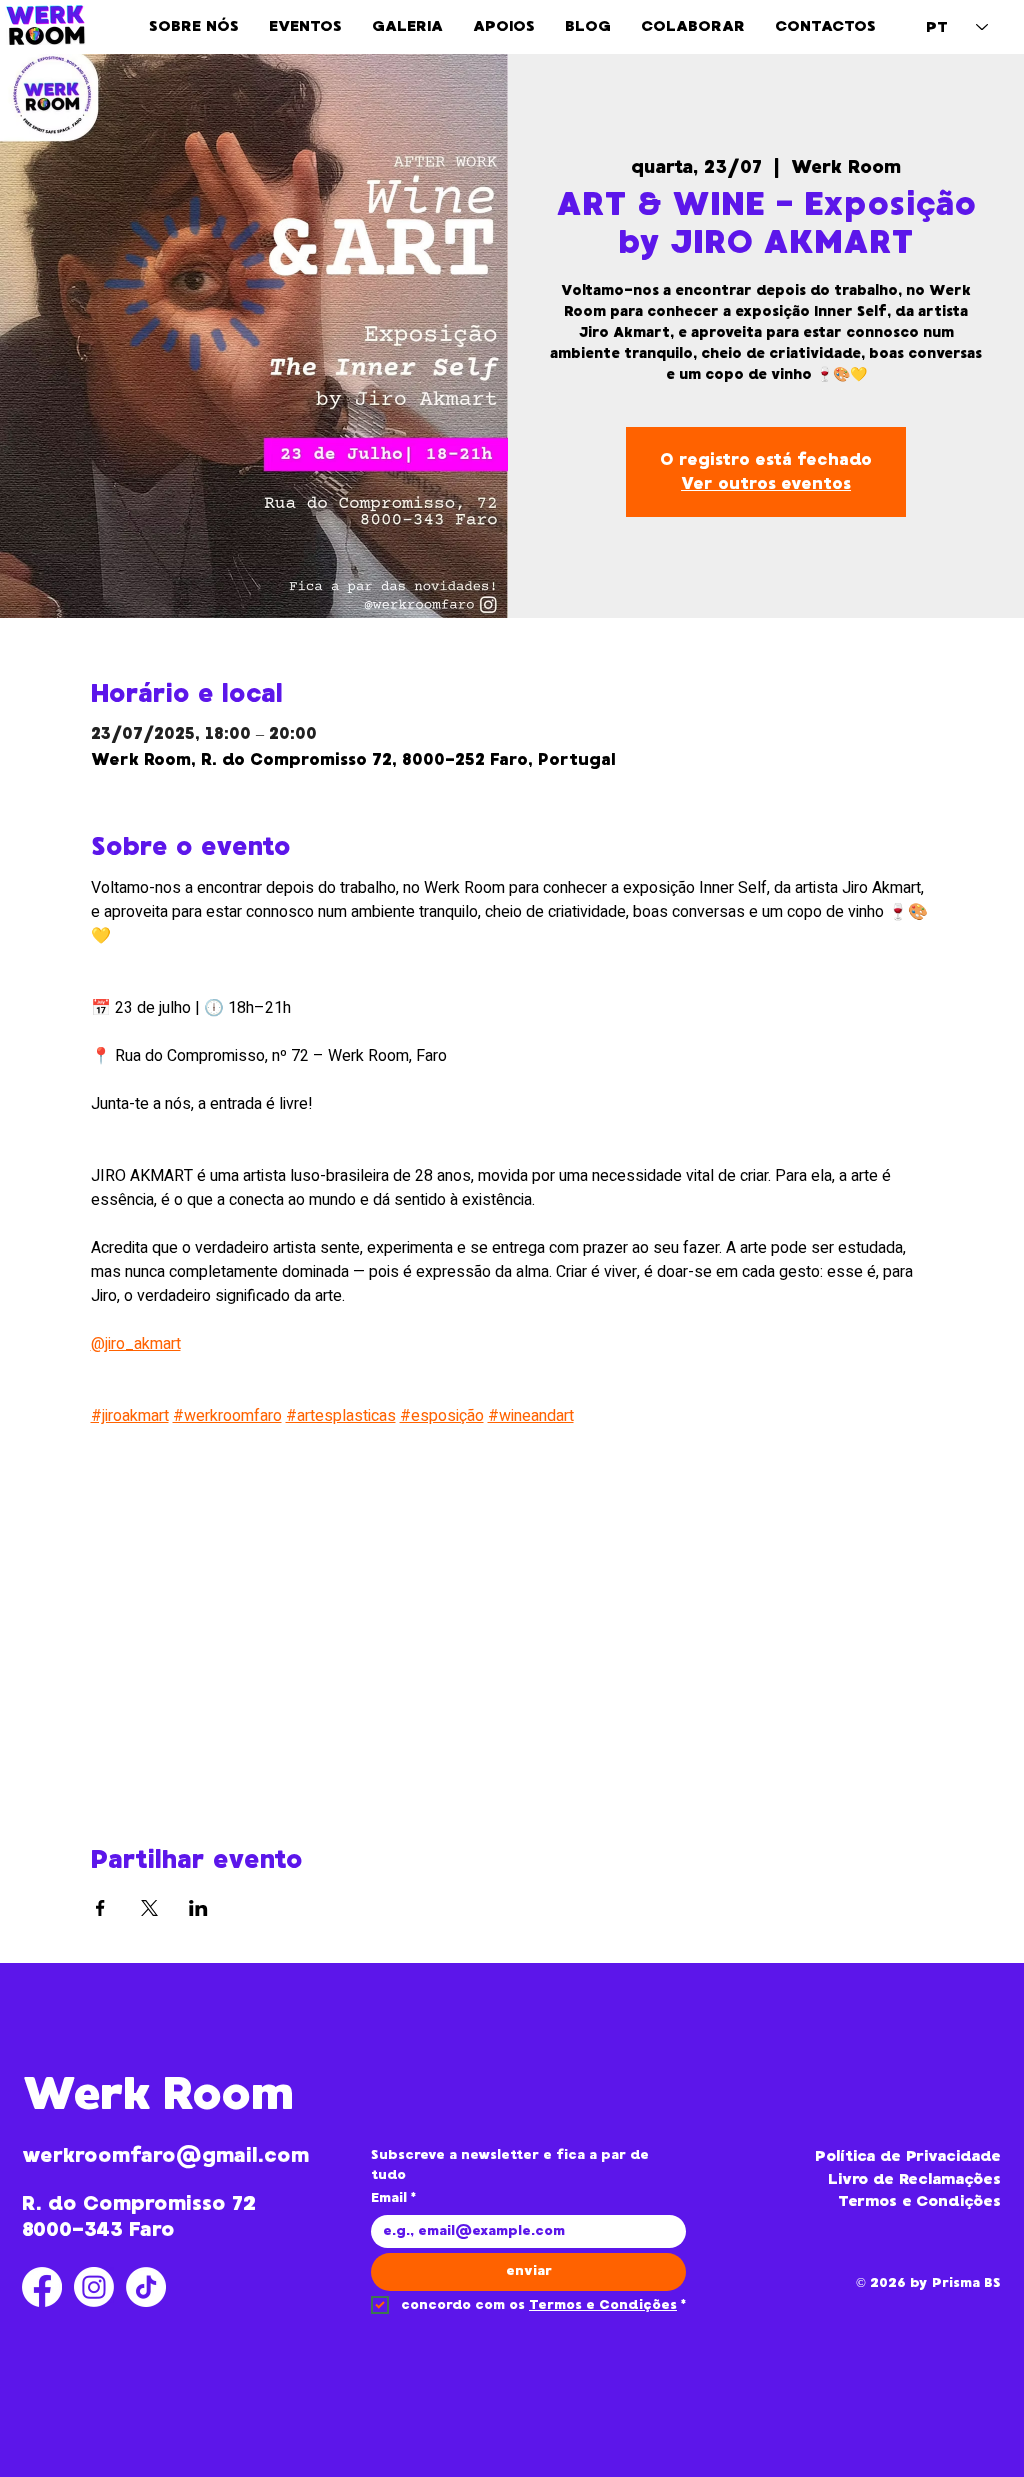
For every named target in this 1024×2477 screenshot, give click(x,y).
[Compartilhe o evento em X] (149, 1908)
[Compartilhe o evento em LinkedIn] (198, 1908)
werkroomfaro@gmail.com (165, 2155)
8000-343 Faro (98, 2229)
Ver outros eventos (766, 483)
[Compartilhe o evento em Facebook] (100, 1908)
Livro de (863, 2179)
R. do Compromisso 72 (139, 2203)
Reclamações (950, 2179)
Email (393, 2198)
